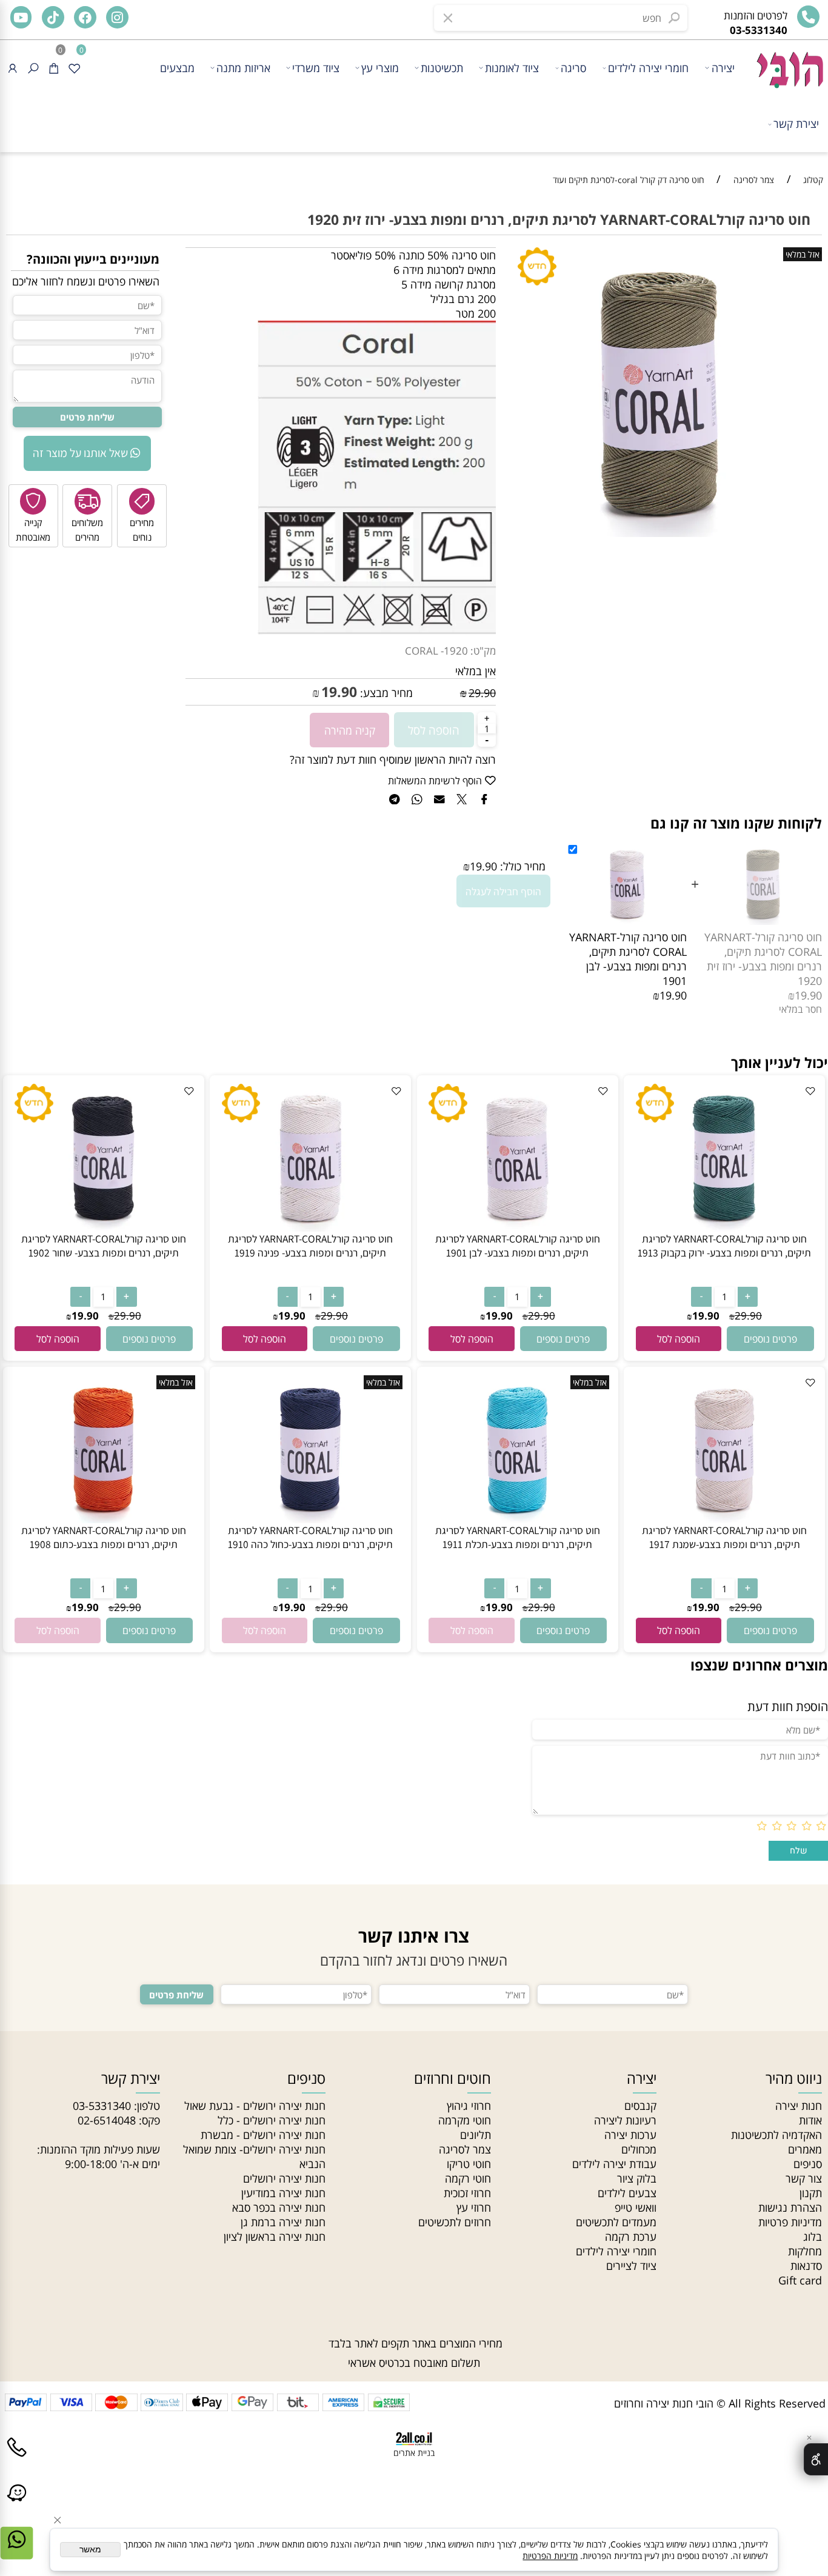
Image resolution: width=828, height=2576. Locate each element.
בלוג (813, 2237)
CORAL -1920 (436, 651)
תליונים (476, 2135)
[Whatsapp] (17, 2552)
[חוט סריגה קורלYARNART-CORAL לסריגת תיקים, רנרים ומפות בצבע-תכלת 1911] (518, 1519)
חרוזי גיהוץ (469, 2106)
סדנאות (806, 2266)
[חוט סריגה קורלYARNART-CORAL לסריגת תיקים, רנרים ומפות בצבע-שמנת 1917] (724, 1519)
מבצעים (177, 68)
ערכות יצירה (630, 2135)
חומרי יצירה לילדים (648, 68)
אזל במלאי (803, 254)
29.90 (482, 693)
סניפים (808, 2164)
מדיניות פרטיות (790, 2222)
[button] (679, 1339)
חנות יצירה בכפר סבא (279, 2207)
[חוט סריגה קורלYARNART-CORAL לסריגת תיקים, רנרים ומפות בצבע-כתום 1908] (104, 1519)
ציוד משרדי (316, 68)
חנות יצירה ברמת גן (283, 2222)
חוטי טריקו (469, 2164)
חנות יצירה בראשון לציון (275, 2237)
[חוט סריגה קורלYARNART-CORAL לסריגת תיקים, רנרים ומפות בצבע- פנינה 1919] (310, 1227)
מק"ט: (483, 651)
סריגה (573, 68)
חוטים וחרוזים (452, 2078)
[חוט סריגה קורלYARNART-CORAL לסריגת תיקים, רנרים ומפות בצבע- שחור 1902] (104, 1227)
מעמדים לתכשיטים (616, 2222)
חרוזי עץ (474, 2207)
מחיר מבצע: (385, 693)
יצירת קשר (796, 124)
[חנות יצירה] (789, 64)
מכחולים (639, 2149)
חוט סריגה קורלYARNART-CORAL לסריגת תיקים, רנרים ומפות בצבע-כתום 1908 (104, 1537)
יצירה (723, 68)
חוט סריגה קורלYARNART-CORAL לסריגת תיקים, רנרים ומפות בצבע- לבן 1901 (628, 959)
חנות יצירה (799, 2106)
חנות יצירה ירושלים (284, 2178)
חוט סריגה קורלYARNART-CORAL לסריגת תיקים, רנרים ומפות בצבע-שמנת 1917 (724, 1537)
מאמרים (805, 2149)
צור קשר (804, 2178)
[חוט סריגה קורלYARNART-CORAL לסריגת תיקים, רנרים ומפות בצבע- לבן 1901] (518, 1227)
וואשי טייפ (636, 2207)
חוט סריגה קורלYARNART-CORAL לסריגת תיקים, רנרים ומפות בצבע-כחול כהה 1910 (310, 1537)
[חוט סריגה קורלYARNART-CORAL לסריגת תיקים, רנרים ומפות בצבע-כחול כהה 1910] (310, 1519)
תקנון (811, 2193)
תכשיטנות (442, 68)
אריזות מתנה (243, 68)
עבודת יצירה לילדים (614, 2164)
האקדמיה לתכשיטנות (776, 2135)
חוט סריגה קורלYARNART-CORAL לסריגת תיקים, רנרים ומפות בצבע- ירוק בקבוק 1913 (724, 1246)
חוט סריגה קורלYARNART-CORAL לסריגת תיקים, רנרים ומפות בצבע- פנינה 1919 (310, 1246)
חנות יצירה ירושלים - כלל (272, 2120)
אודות (810, 2120)
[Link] (17, 2506)
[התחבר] (12, 68)
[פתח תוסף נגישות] (816, 2459)
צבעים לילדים (627, 2193)
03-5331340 (102, 2106)
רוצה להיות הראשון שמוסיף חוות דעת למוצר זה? (393, 759)
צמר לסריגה (465, 2149)
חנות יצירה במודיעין (283, 2193)
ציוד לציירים (631, 2266)
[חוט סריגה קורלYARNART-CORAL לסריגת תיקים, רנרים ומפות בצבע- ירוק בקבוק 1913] (724, 1227)
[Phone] (17, 2460)
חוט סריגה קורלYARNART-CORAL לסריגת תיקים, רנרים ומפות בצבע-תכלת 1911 (518, 1537)
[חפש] (33, 68)
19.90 (339, 692)
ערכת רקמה (631, 2237)
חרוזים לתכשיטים (455, 2222)
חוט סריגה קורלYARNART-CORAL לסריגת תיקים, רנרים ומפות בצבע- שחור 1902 (104, 1246)
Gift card (800, 2280)
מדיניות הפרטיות (550, 2556)
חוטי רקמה (468, 2178)
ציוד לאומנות (512, 68)
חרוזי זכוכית (467, 2193)
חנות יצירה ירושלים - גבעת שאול (255, 2106)
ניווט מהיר (794, 2078)
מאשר (90, 2550)
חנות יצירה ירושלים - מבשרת (263, 2135)
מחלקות (805, 2251)
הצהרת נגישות (790, 2207)
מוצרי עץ (380, 68)
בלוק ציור (637, 2178)
